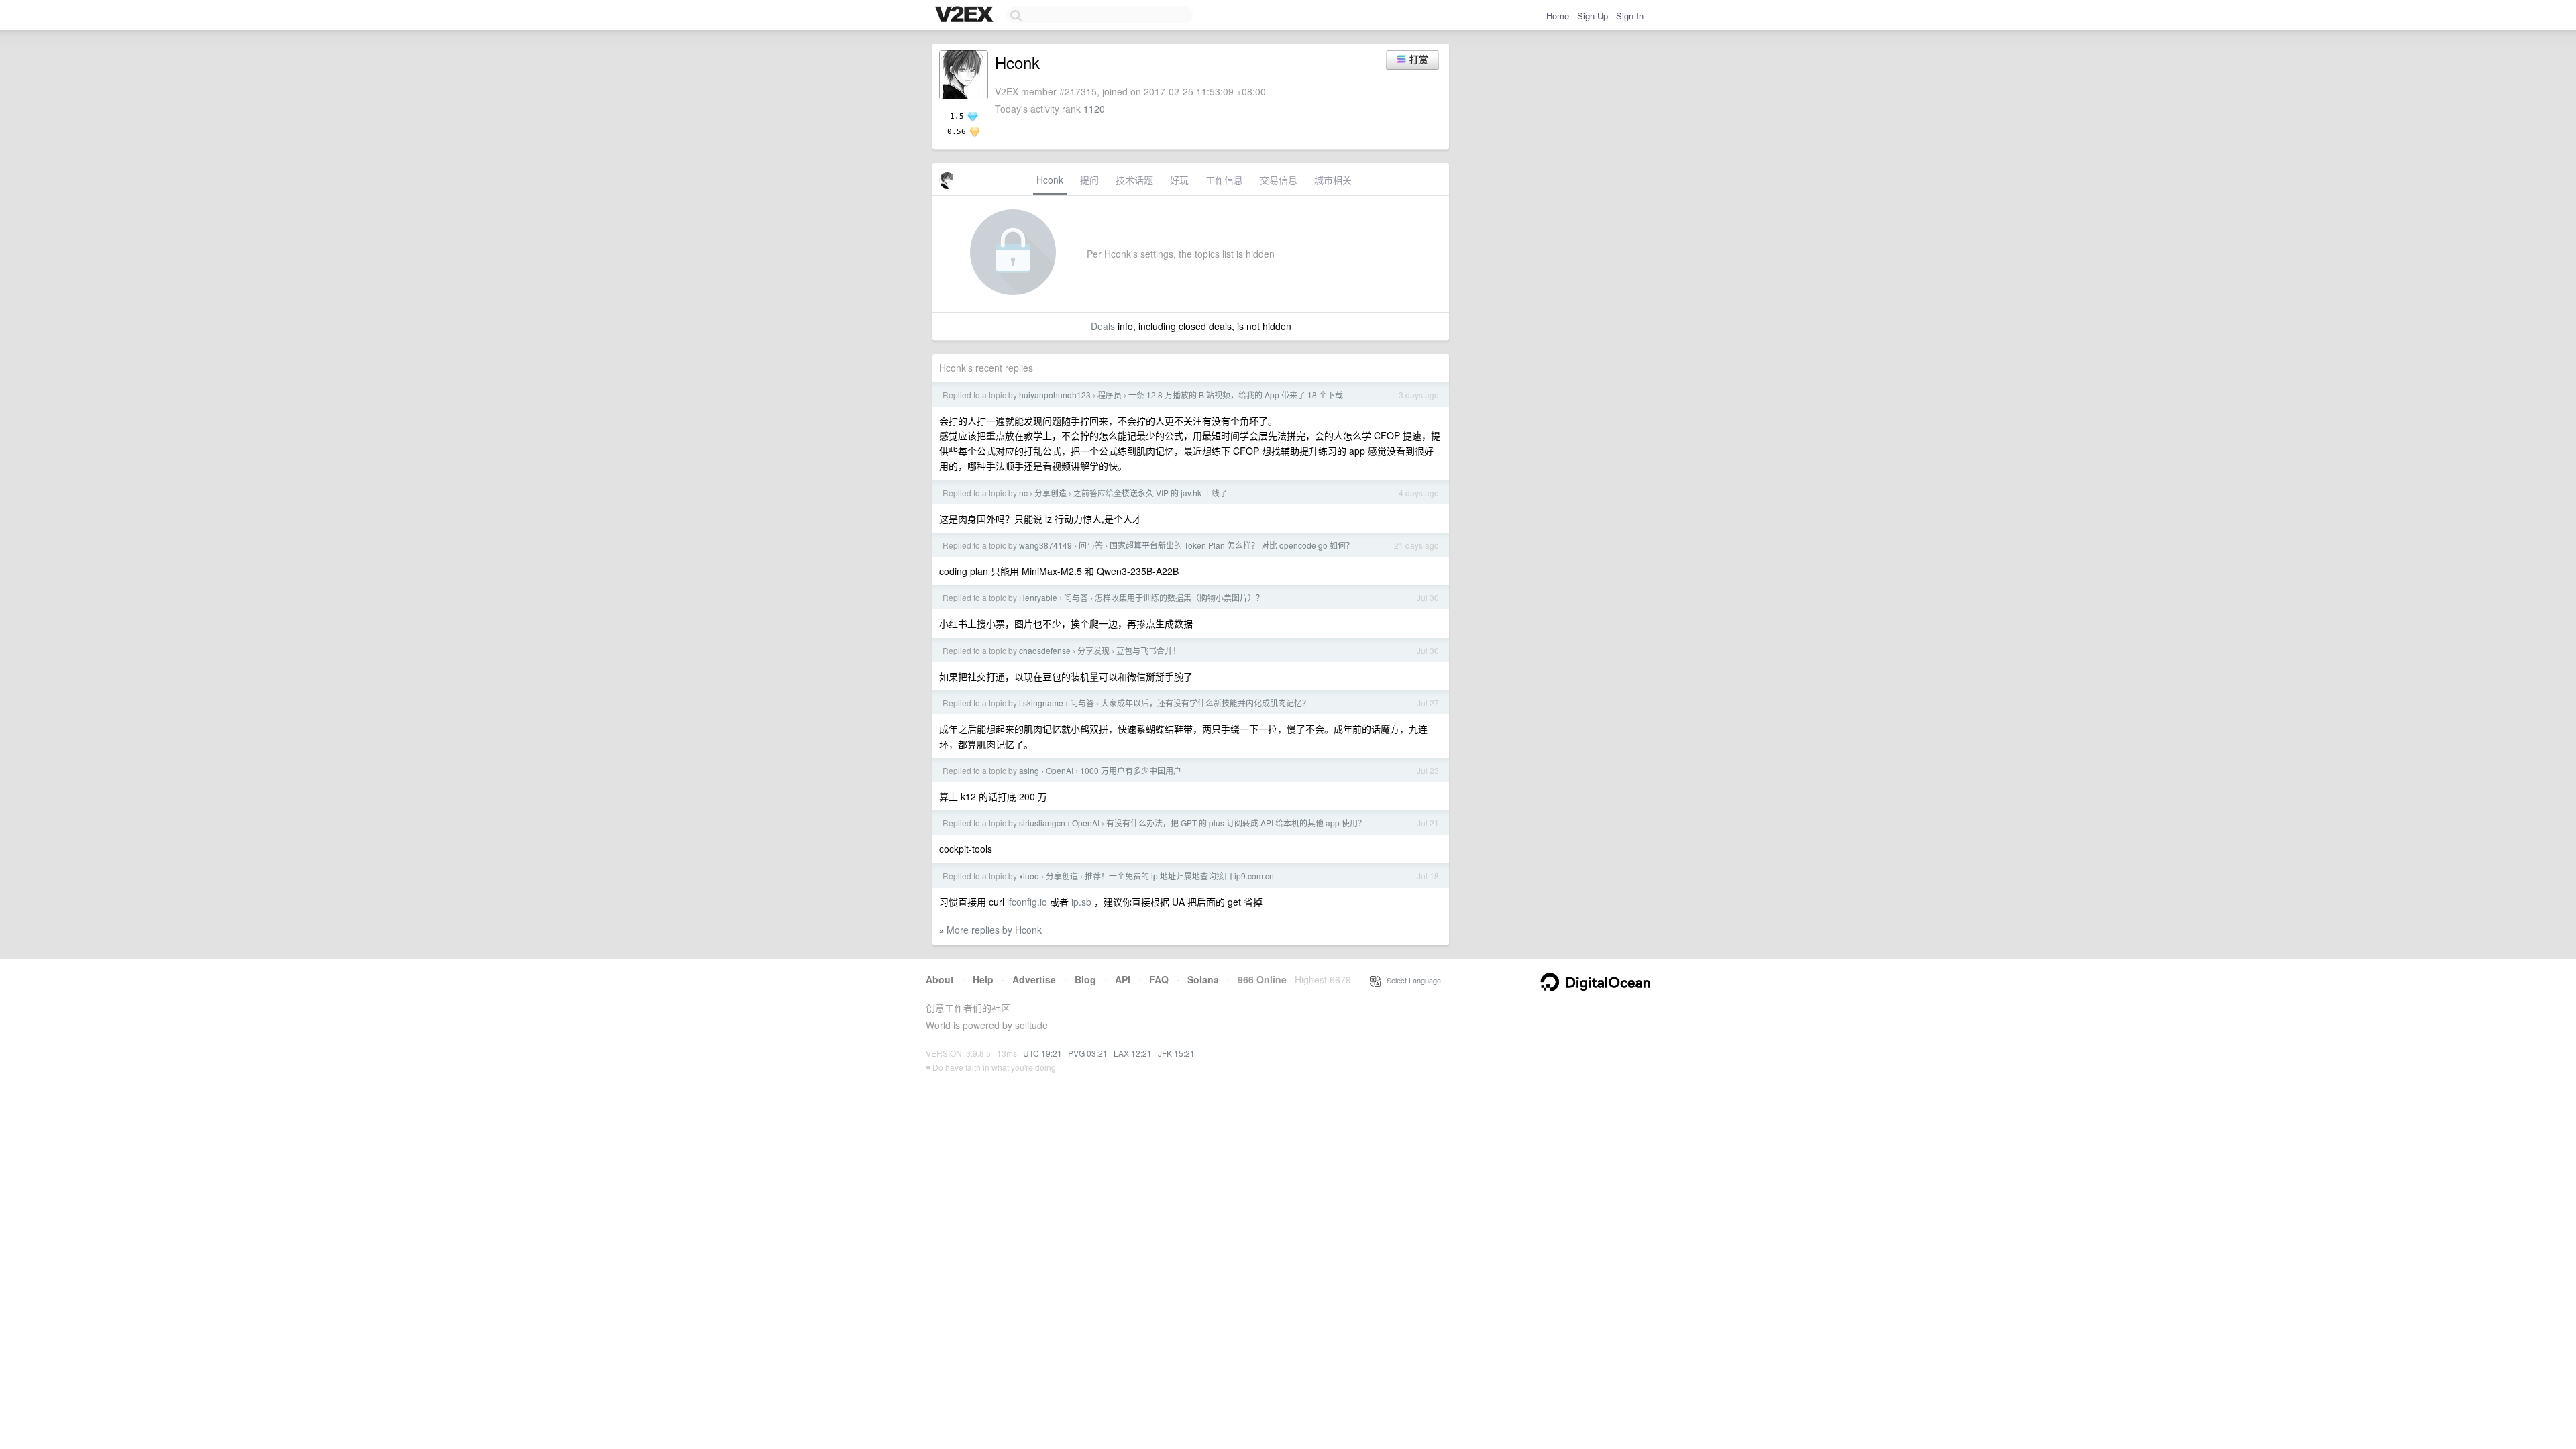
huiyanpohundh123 (1055, 395)
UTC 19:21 (1042, 1053)
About (940, 979)
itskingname (1041, 703)
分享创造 (1051, 493)
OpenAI (1060, 770)
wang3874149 (1045, 545)
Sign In (1630, 16)
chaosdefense (1045, 650)
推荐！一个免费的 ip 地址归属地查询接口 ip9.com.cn (1179, 876)
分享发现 (1093, 650)
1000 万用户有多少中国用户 (1131, 770)
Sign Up (1593, 16)
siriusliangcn (1042, 823)
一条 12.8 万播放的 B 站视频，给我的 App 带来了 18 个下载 (1236, 395)
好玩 (1179, 180)
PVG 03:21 (1088, 1053)
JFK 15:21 (1176, 1053)
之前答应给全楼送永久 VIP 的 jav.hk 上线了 (1150, 493)
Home (1558, 16)
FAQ (1159, 979)
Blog (1085, 979)
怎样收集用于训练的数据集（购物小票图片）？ (1179, 597)
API (1123, 979)
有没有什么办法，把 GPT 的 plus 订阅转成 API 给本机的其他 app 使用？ (1236, 823)
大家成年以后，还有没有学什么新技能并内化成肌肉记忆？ (1205, 703)
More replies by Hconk (994, 930)
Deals (1103, 326)
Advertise (1034, 979)
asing (1029, 770)
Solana (1203, 979)
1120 (1094, 109)
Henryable (1038, 597)
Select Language (1411, 980)
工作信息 (1224, 180)
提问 (1089, 180)
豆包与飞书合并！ (1148, 650)
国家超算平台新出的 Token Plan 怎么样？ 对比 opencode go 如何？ (1232, 545)
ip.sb (1081, 902)
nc (1023, 493)
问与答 (1091, 545)
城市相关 (1333, 180)
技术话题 (1134, 180)
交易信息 (1279, 180)
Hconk (1050, 180)
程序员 (1110, 395)
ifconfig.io (1027, 902)
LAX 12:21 (1133, 1053)
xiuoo (1029, 876)
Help (983, 979)
